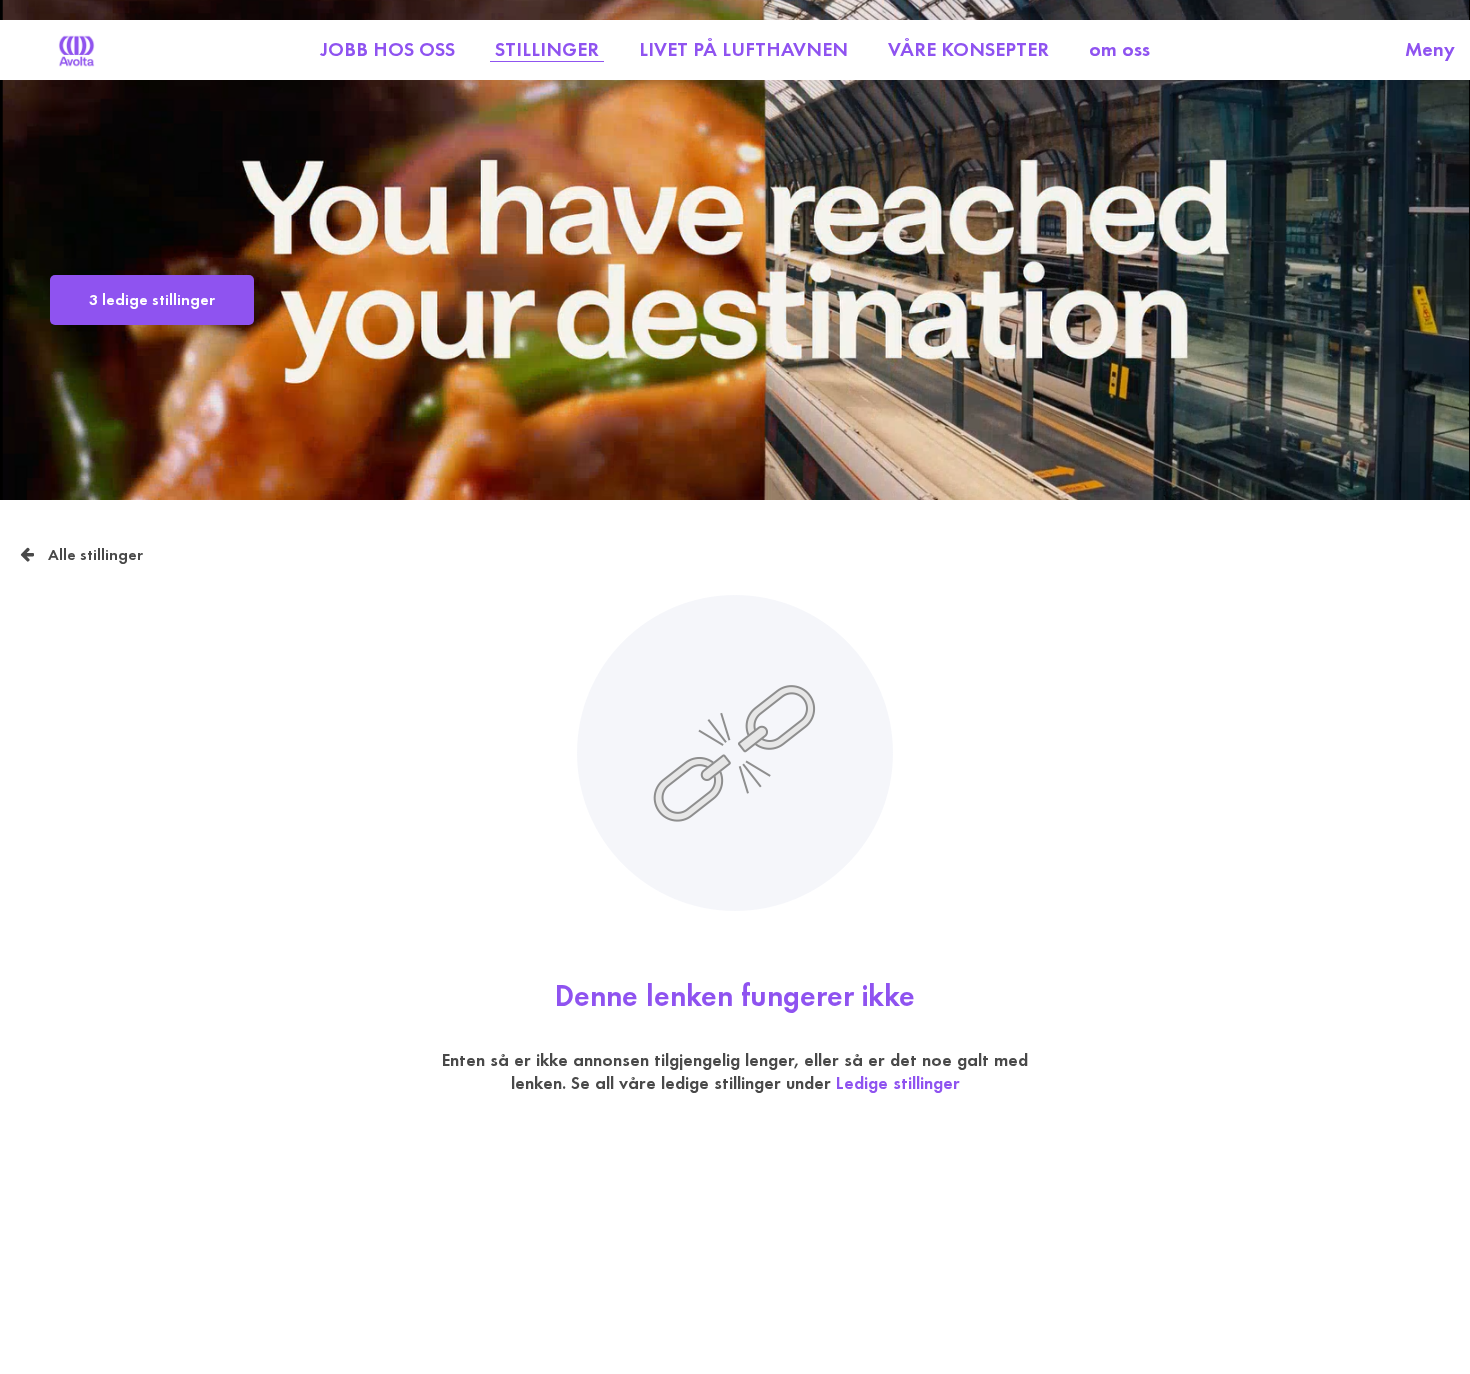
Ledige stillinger (898, 1083)
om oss (1119, 49)
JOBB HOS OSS (387, 49)
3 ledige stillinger (152, 300)
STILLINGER (547, 49)
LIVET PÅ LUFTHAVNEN (743, 49)
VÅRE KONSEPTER (968, 49)
